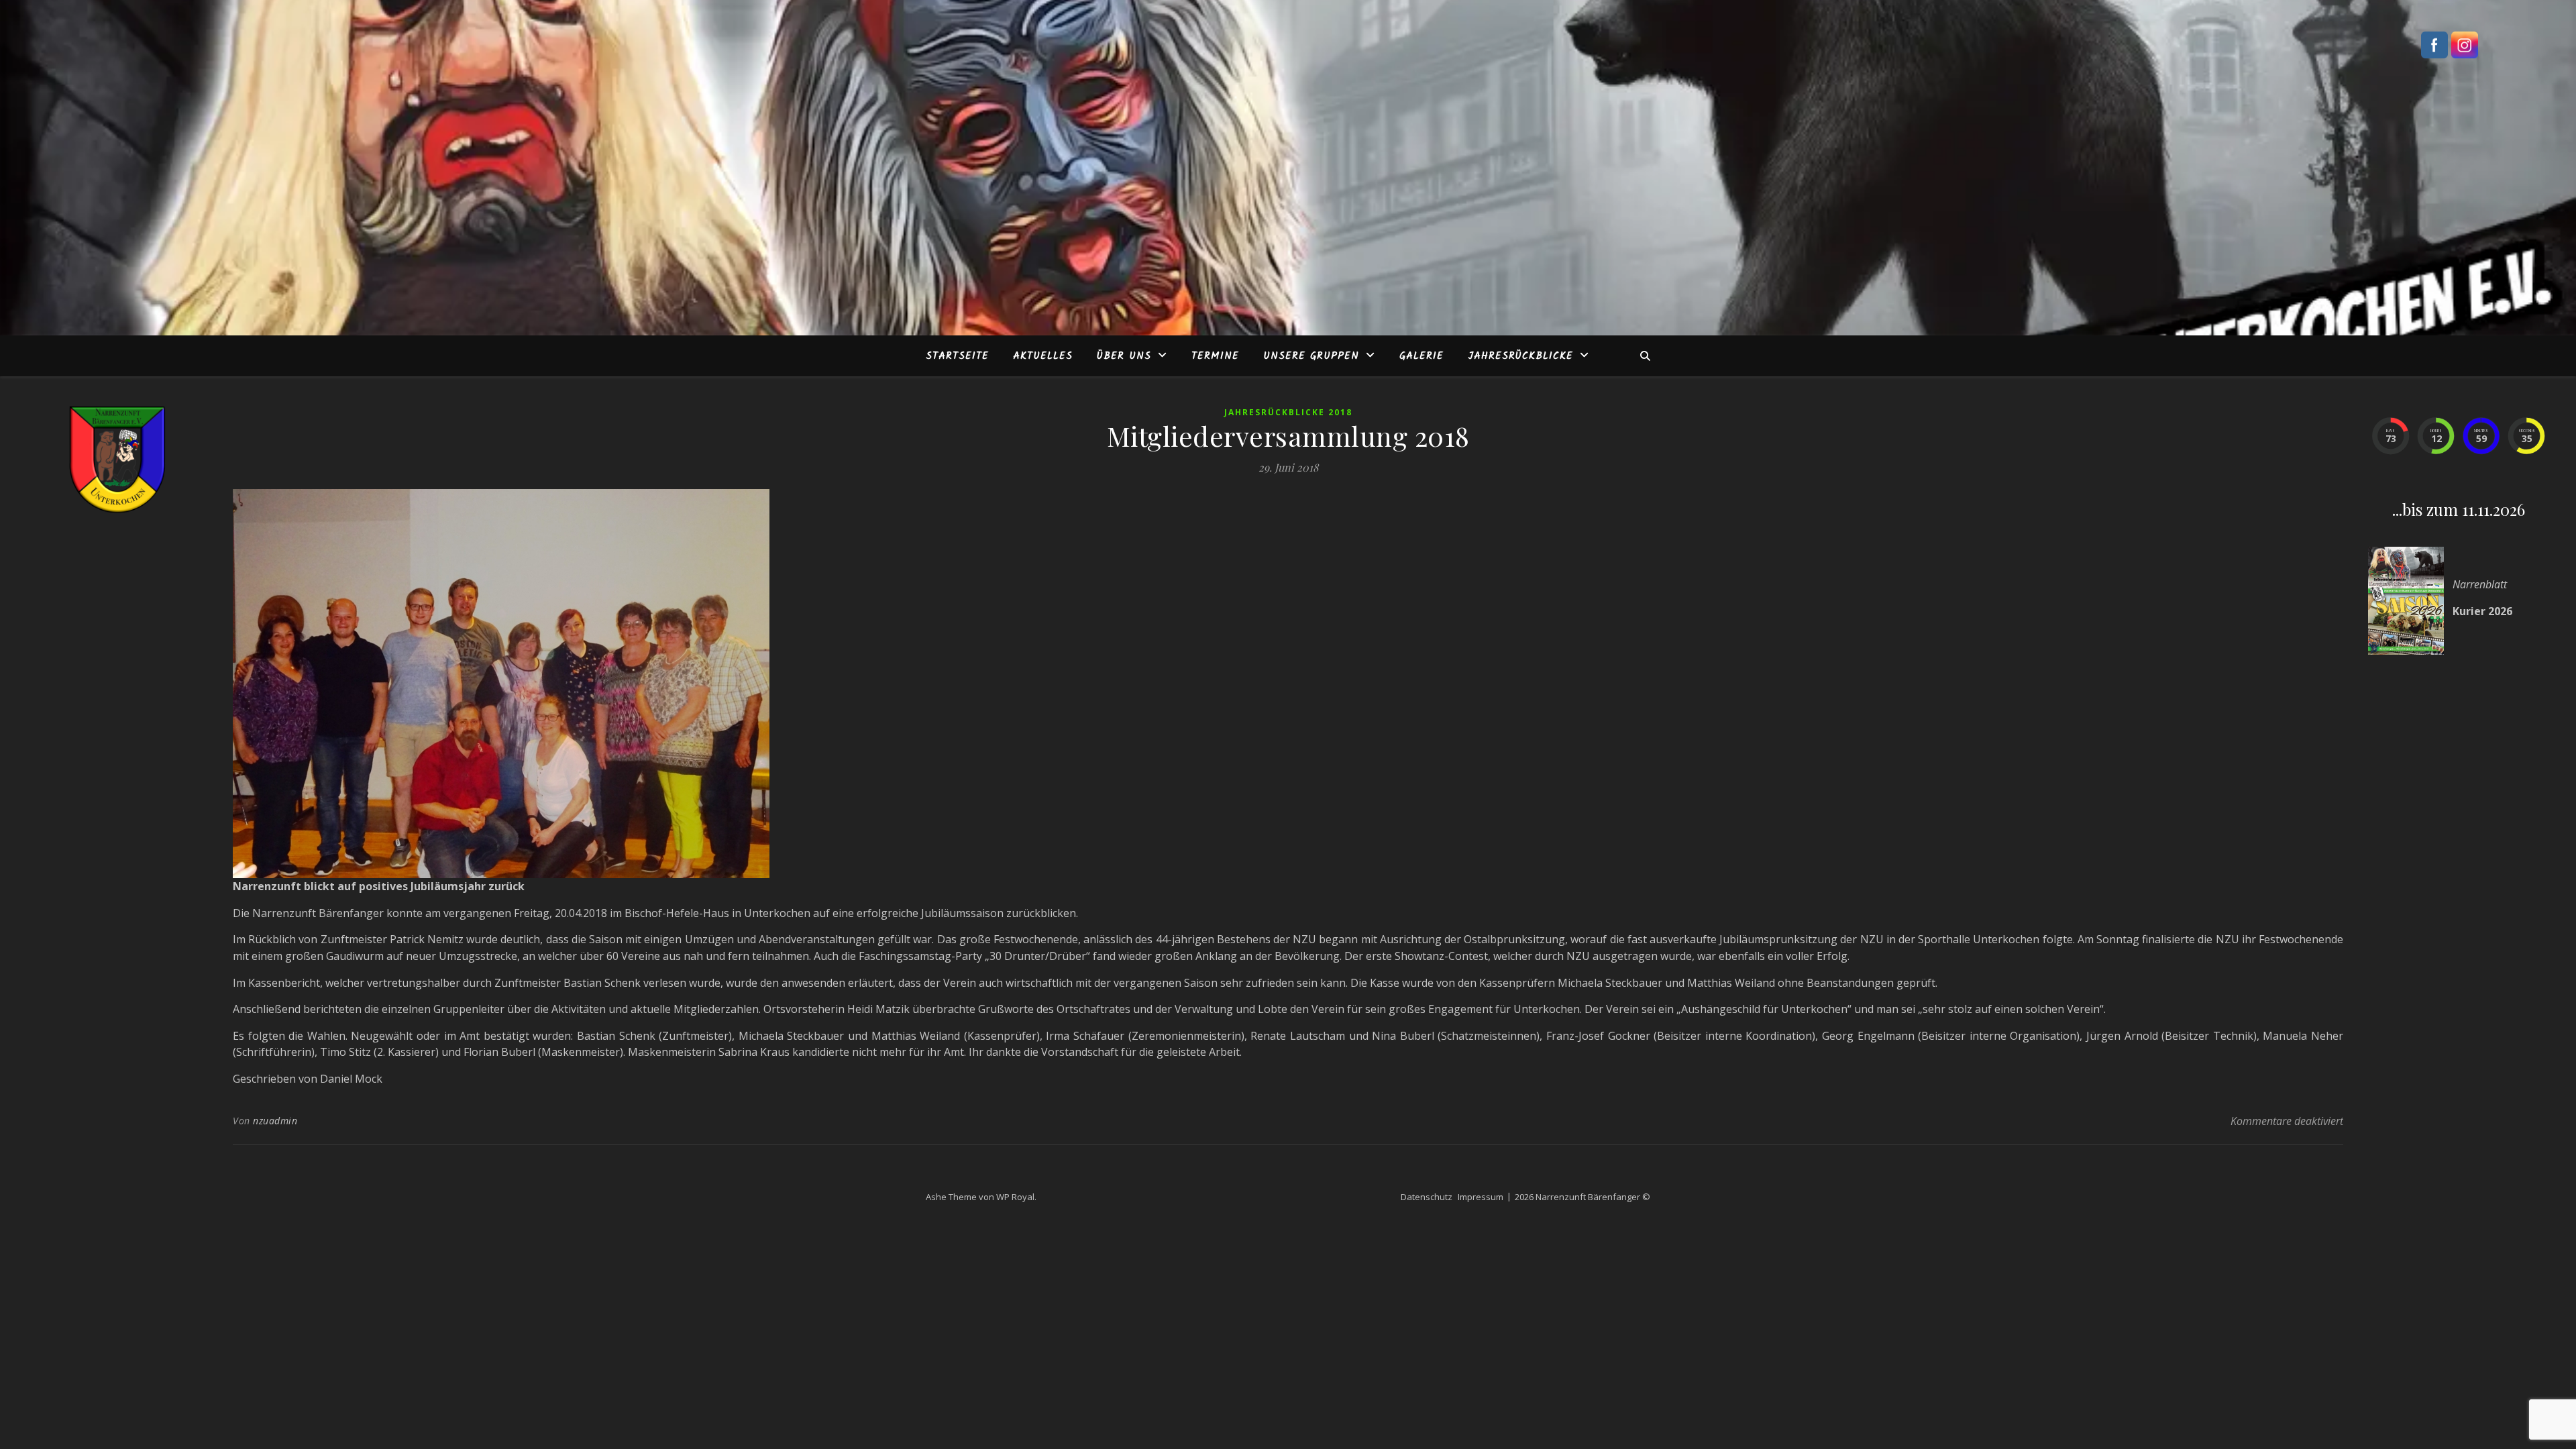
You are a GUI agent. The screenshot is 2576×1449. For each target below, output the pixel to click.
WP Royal (1015, 1197)
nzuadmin (275, 1121)
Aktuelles (1043, 356)
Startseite (957, 356)
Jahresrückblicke (1520, 356)
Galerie (1421, 356)
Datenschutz (1427, 1197)
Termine (1215, 356)
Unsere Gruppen (1311, 356)
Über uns (1124, 356)
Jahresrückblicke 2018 (1288, 412)
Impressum (1481, 1197)
